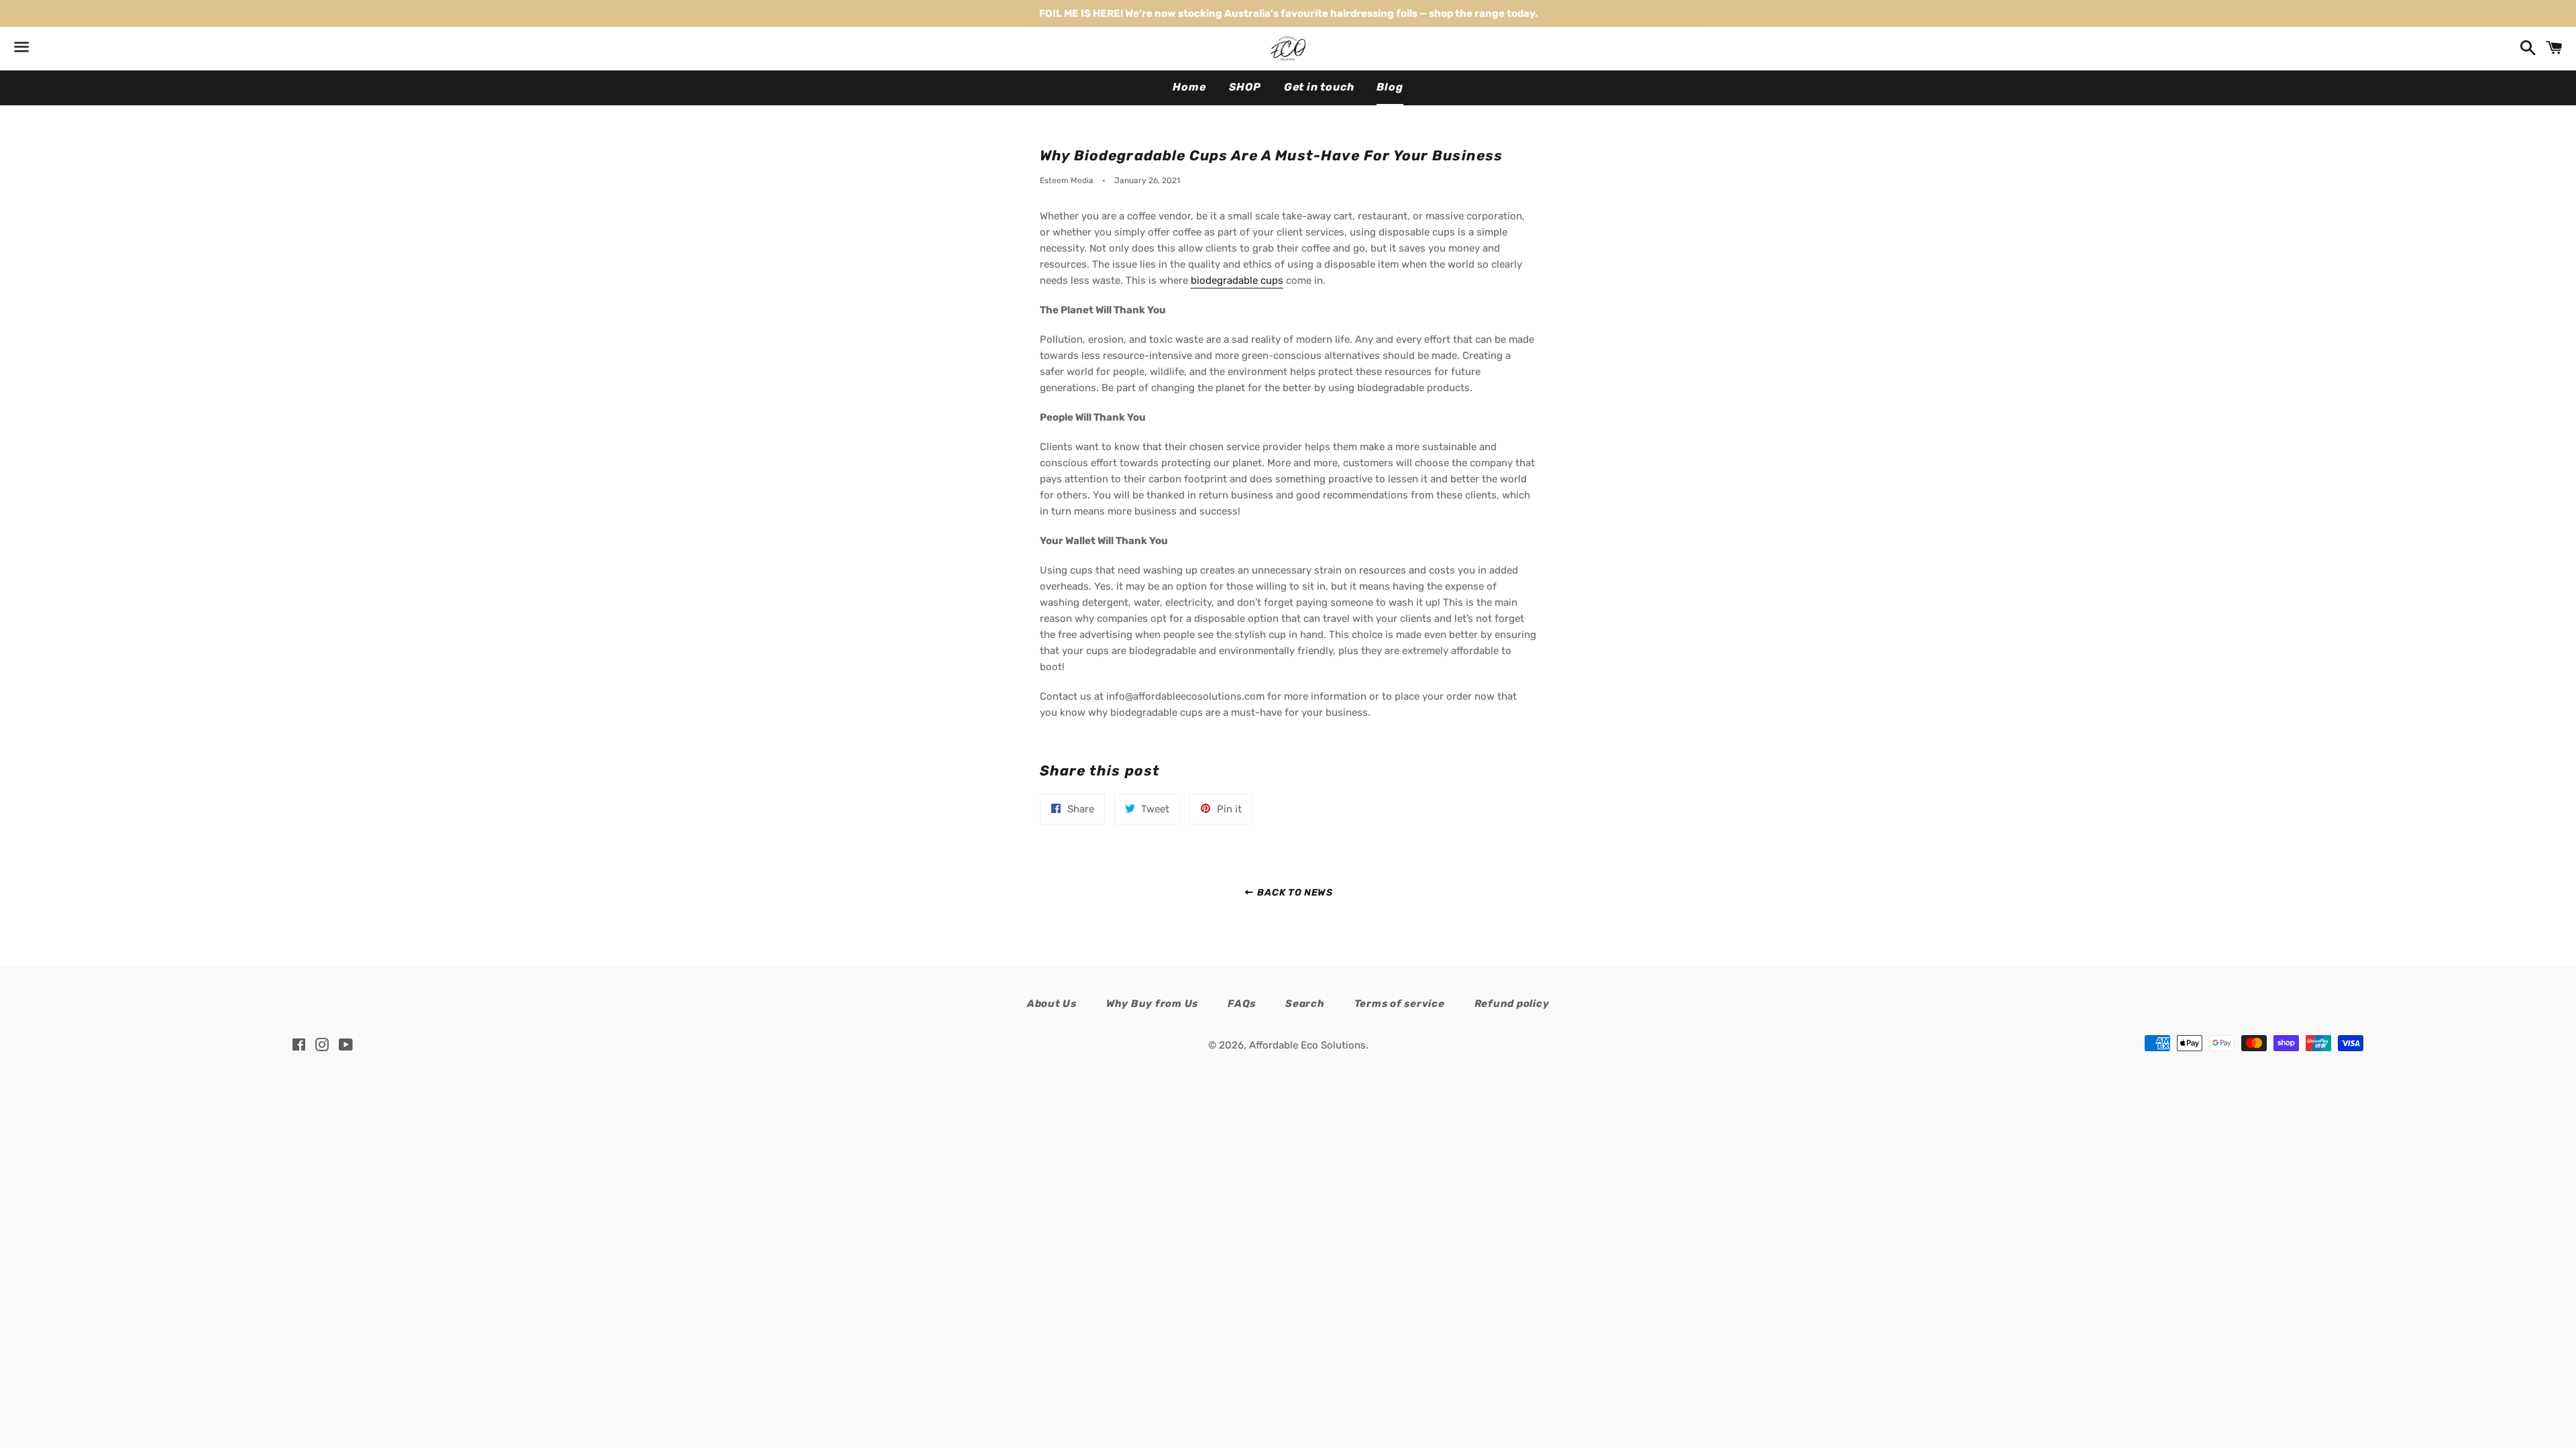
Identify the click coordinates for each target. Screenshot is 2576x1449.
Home (1189, 87)
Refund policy (1512, 1004)
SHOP (1245, 87)
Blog (1390, 87)
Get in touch (1319, 87)
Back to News (1294, 892)
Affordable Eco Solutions (1307, 1045)
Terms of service (1400, 1004)
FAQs (1242, 1004)
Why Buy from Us (1152, 1004)
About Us (1052, 1004)
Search (1305, 1004)
